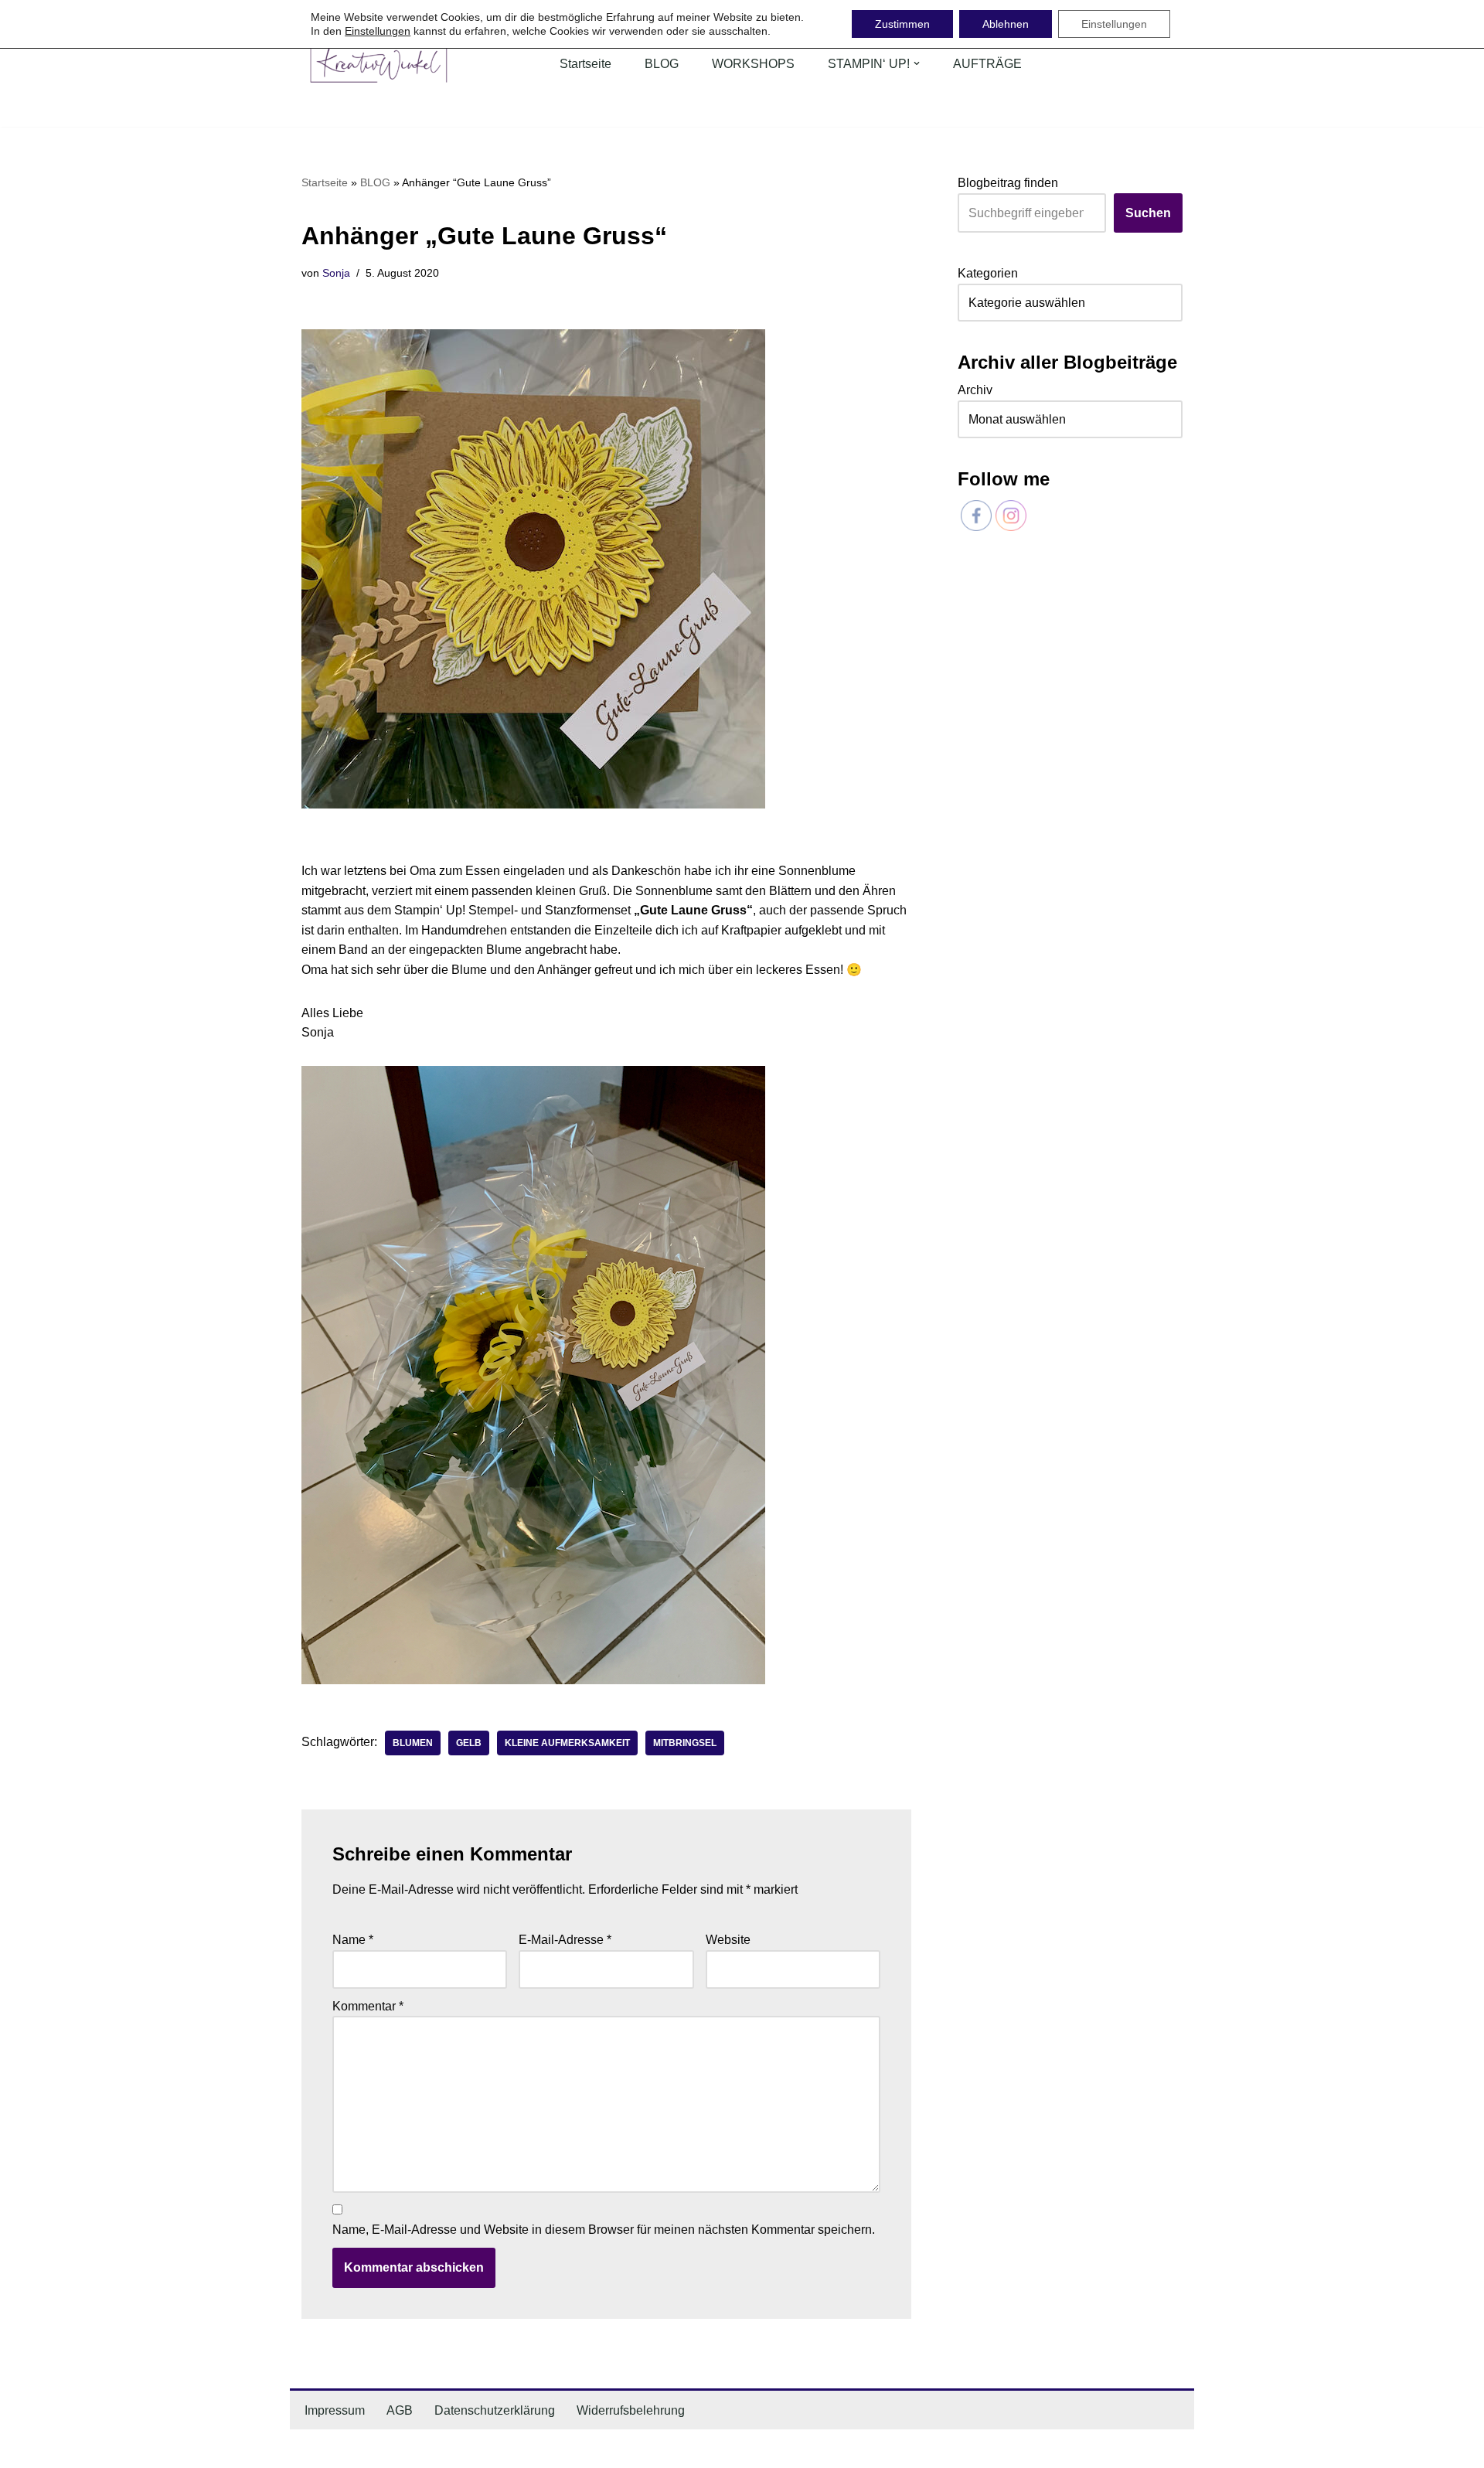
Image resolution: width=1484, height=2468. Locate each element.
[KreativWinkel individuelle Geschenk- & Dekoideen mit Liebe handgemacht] (379, 64)
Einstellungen (378, 31)
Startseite (585, 64)
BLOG (662, 64)
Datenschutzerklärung (495, 2410)
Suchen (1148, 213)
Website (728, 1940)
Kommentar (368, 2006)
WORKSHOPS (753, 64)
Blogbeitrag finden (1008, 183)
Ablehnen (1006, 24)
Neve (316, 2448)
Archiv (975, 390)
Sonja (336, 273)
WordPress (456, 2448)
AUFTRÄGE (987, 64)
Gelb (469, 1743)
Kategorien (988, 273)
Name (353, 1940)
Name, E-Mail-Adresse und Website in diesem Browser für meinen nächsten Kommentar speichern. (604, 2230)
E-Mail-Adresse (565, 1940)
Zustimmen (902, 24)
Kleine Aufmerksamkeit (567, 1743)
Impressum (335, 2410)
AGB (400, 2410)
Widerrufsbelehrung (631, 2410)
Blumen (413, 1743)
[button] (917, 63)
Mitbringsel (685, 1743)
